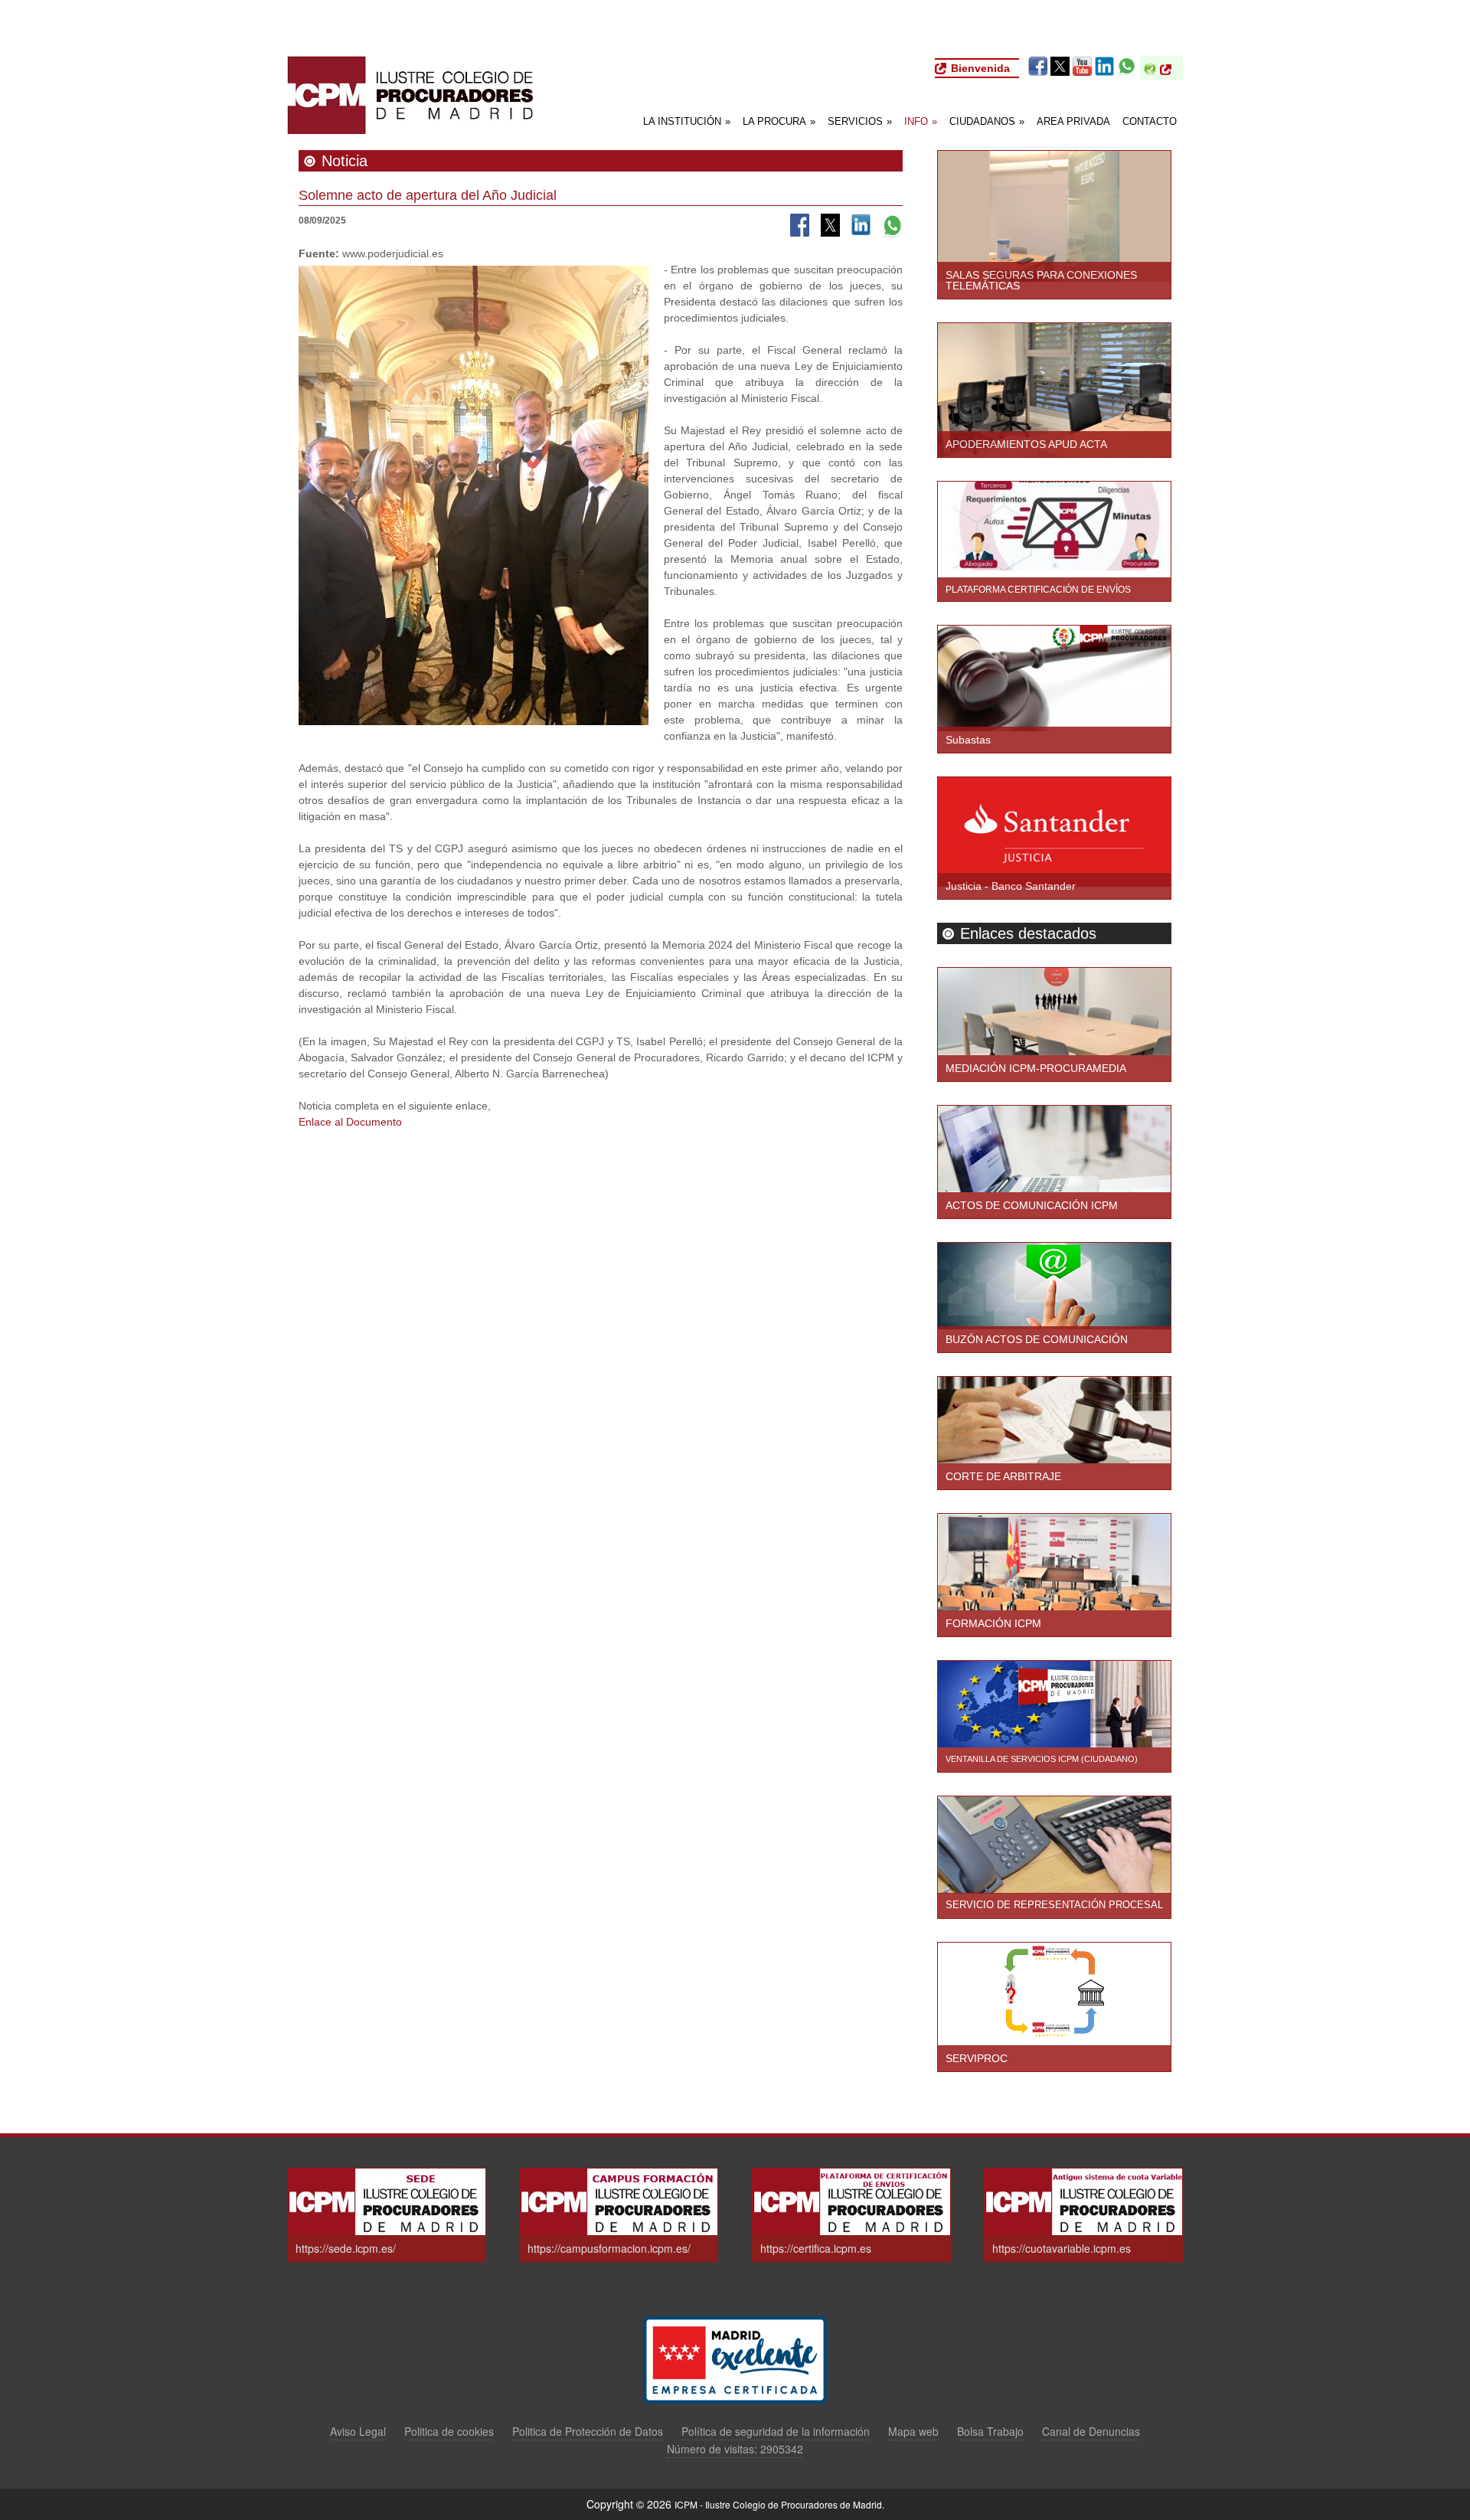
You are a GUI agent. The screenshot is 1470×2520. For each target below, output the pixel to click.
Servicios (860, 121)
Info (921, 121)
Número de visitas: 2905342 (735, 2449)
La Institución (687, 121)
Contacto (1150, 121)
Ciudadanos (987, 121)
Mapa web (913, 2432)
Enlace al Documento (350, 1122)
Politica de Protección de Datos (588, 2432)
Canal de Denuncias (1091, 2432)
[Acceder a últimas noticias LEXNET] (1169, 70)
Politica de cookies (449, 2432)
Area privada (1073, 121)
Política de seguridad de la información (776, 2432)
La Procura (779, 121)
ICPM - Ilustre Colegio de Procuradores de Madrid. (779, 2504)
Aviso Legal (358, 2432)
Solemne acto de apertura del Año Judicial (428, 195)
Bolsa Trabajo (990, 2432)
